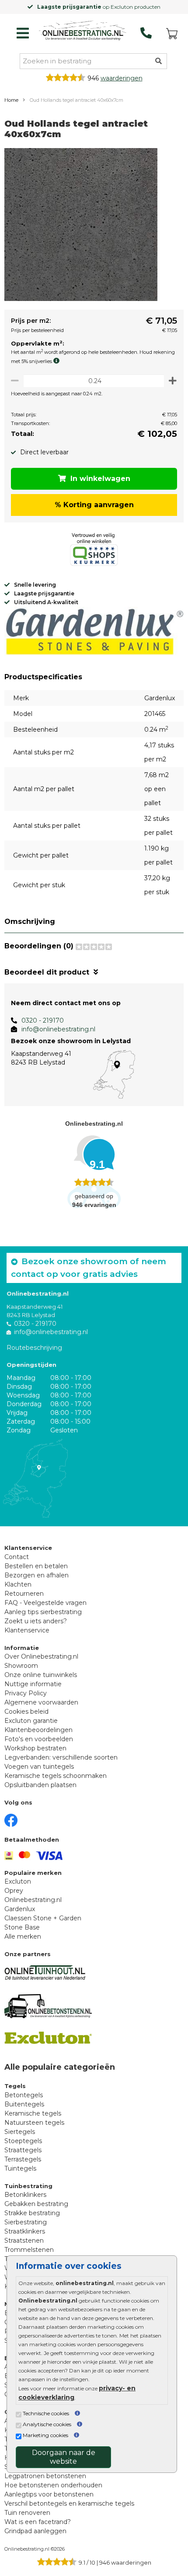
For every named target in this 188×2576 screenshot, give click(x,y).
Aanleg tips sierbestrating (43, 1612)
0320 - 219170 (43, 1020)
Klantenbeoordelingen (38, 1730)
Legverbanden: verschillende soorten (61, 1757)
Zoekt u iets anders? (36, 1621)
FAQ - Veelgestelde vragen (45, 1603)
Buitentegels (24, 2104)
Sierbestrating (26, 2222)
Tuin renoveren (27, 2513)
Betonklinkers (25, 2195)
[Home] (83, 31)
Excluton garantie (31, 1721)
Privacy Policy (26, 1693)
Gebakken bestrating (36, 2204)
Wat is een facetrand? (38, 2522)
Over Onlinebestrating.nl (41, 1656)
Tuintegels (20, 2168)
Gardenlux (20, 1909)
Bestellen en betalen (36, 1566)
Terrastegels (23, 2159)
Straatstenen (24, 2241)
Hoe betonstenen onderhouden (53, 2485)
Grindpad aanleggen (35, 2531)
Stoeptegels (23, 2141)
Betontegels (24, 2095)
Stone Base (22, 1927)
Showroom (21, 1666)
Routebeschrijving (34, 1348)
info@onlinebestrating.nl (58, 1029)
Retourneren (24, 1594)
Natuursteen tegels (34, 2123)
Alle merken (23, 1936)
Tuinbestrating (28, 2186)
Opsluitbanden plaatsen (40, 1785)
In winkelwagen (100, 479)
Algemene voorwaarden (41, 1702)
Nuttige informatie (33, 1684)
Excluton (18, 1881)
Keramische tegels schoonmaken (56, 1776)
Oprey (14, 1891)
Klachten (18, 1584)
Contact (17, 1557)
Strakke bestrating (32, 2213)
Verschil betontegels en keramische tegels (69, 2503)
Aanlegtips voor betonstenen (49, 2494)
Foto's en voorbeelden (39, 1739)
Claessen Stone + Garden (43, 1918)
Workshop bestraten (35, 1748)
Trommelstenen (29, 2250)
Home (11, 100)
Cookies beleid (26, 1712)
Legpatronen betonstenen (45, 2476)
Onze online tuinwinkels (41, 1675)
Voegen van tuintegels (39, 1767)
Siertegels (20, 2132)
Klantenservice (27, 1630)
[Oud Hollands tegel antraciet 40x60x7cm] (81, 226)
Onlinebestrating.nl (33, 1900)
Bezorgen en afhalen (37, 1575)
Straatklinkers (25, 2231)
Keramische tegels (33, 2113)
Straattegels (23, 2150)
